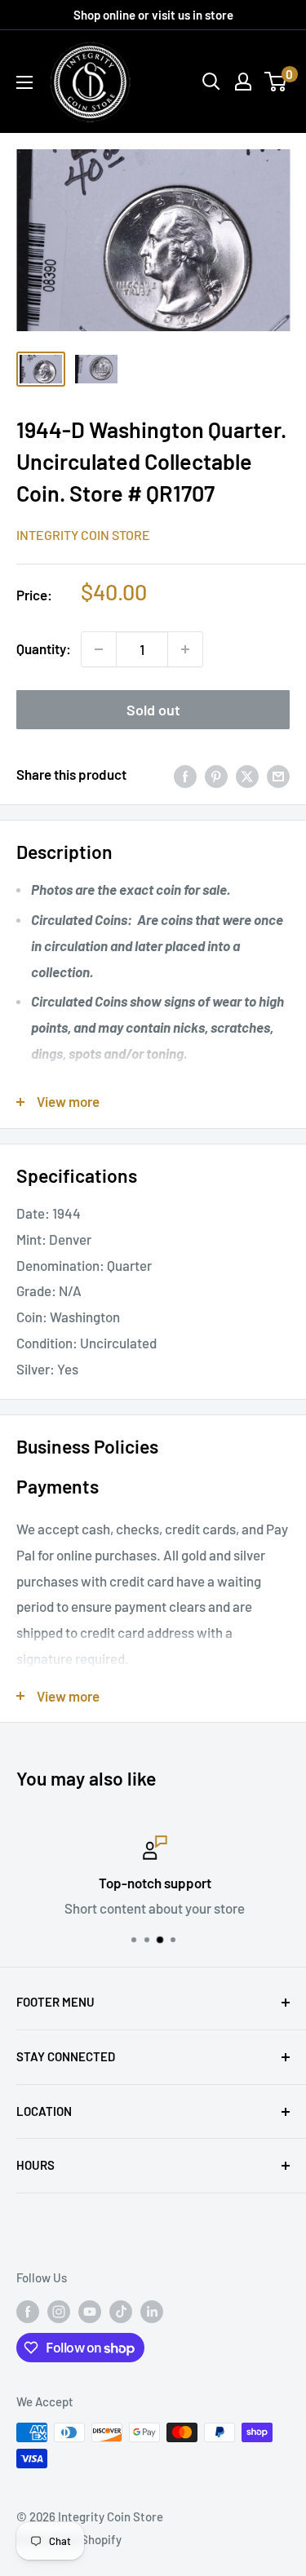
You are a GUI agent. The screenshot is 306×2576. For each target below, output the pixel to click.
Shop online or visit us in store (153, 15)
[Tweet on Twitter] (247, 775)
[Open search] (211, 82)
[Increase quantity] (185, 649)
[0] (276, 82)
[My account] (243, 82)
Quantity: (44, 648)
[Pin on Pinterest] (216, 775)
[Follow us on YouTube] (90, 2311)
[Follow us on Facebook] (28, 2311)
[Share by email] (278, 775)
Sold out (153, 710)
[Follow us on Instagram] (59, 2311)
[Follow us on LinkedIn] (152, 2311)
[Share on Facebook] (185, 775)
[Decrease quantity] (99, 649)
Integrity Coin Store (83, 535)
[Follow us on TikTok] (121, 2311)
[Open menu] (24, 82)
